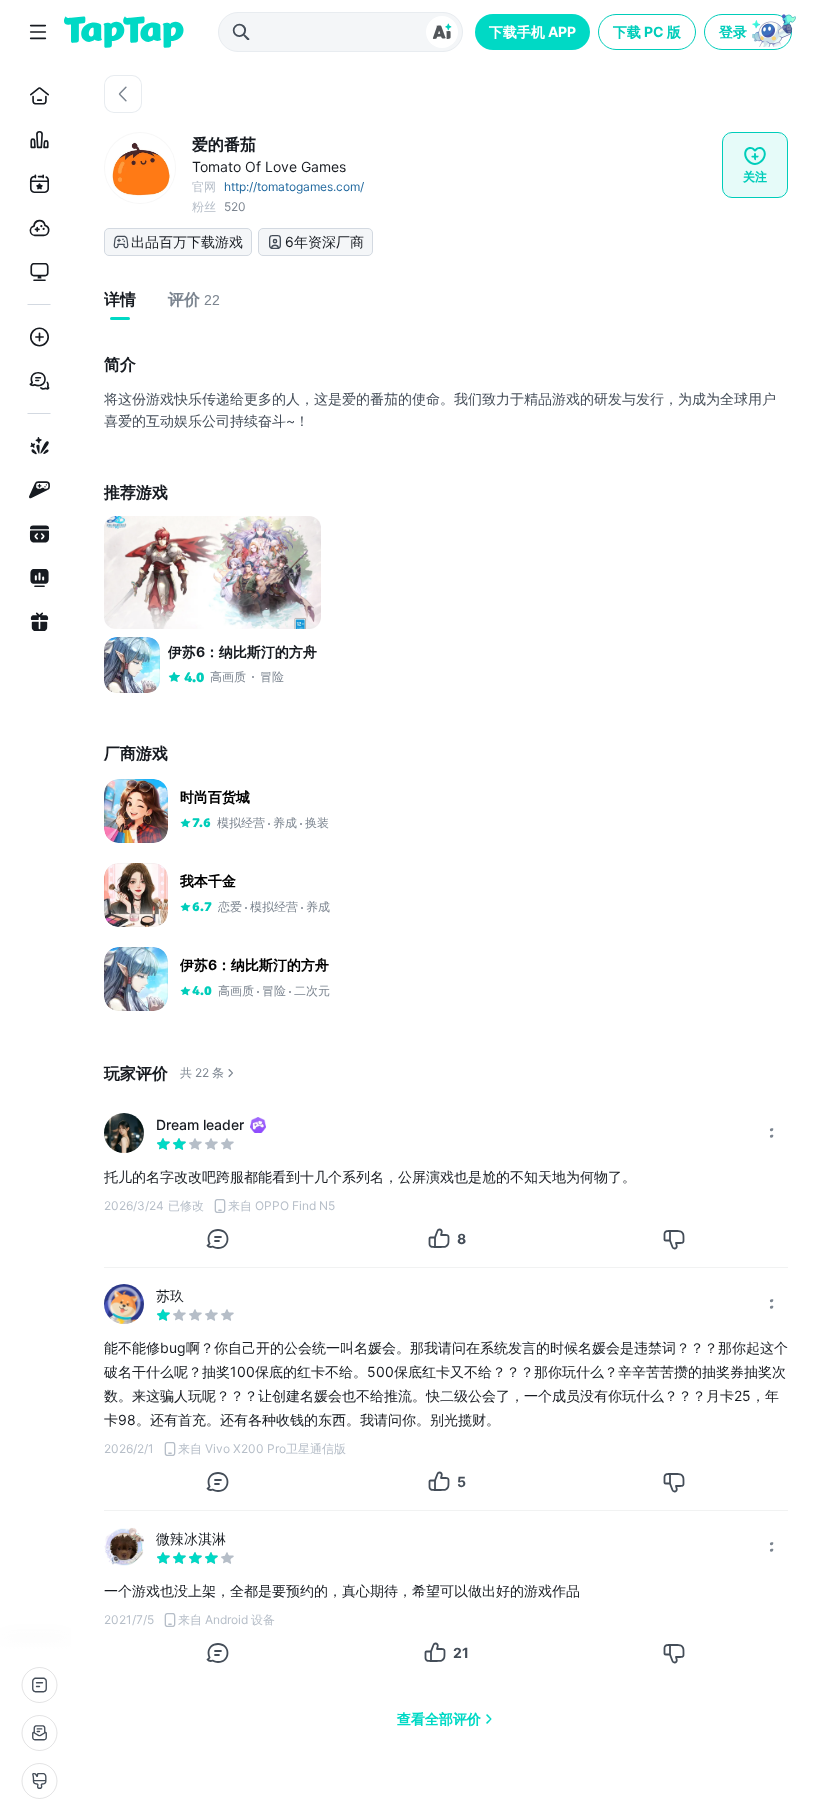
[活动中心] (35, 622)
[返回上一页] (123, 94)
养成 (285, 822)
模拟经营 (241, 822)
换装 (317, 822)
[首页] (35, 96)
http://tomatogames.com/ (294, 186)
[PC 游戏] (35, 272)
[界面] (39, 1781)
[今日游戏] (35, 184)
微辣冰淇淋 (191, 1538)
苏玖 (170, 1295)
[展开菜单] (38, 32)
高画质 (236, 990)
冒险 (274, 990)
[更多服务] (39, 1685)
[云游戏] (35, 228)
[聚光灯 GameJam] (35, 490)
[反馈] (39, 1733)
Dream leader (200, 1124)
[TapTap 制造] (35, 446)
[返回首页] (124, 32)
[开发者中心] (35, 534)
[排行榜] (35, 140)
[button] (750, 32)
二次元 (312, 990)
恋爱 (230, 906)
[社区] (35, 381)
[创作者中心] (35, 578)
